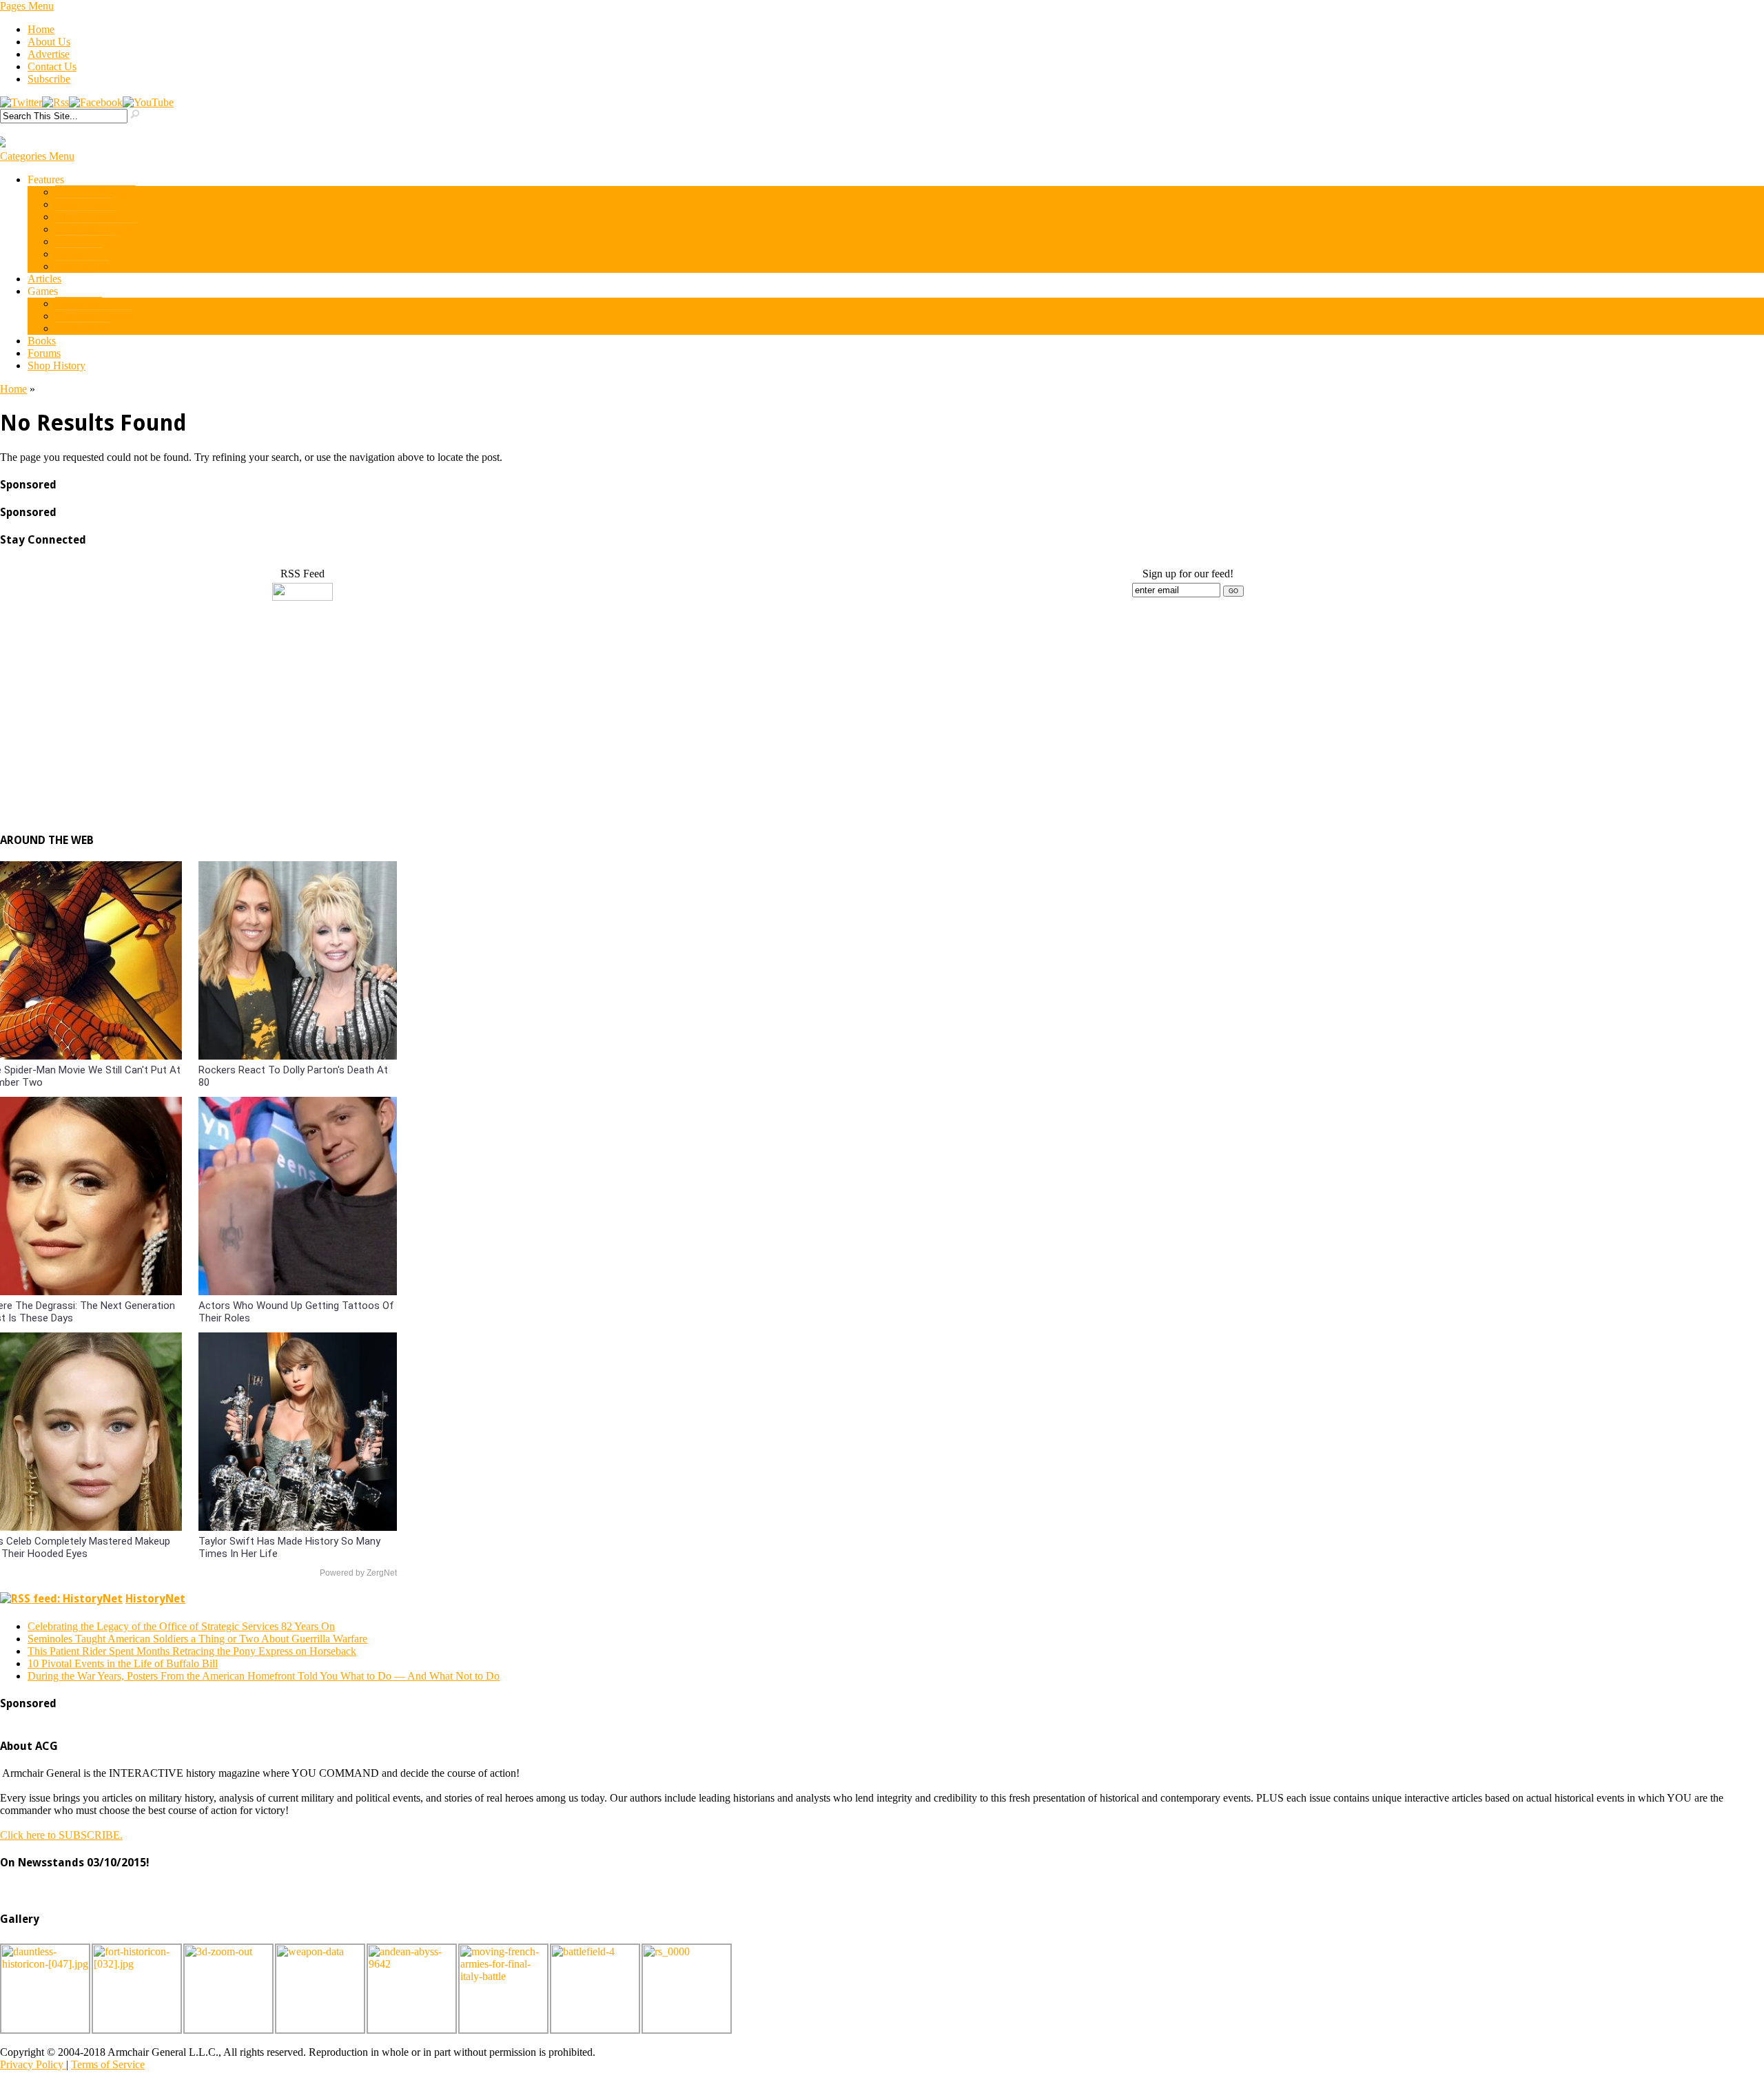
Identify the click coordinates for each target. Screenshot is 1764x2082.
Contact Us (52, 66)
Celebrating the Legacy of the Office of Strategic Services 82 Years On (181, 1626)
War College (82, 266)
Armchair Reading (95, 192)
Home (41, 29)
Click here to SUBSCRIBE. (61, 1835)
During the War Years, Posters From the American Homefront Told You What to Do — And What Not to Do (264, 1676)
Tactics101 (79, 254)
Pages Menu (27, 6)
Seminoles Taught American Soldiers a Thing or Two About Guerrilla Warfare (197, 1639)
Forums (44, 353)
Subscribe (49, 79)
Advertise (49, 54)
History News (85, 217)
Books (42, 341)
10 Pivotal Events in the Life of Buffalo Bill (123, 1663)
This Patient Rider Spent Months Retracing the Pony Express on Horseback (192, 1651)
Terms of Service (108, 2064)
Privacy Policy (33, 2064)
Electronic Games (94, 316)
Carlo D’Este (84, 204)
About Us (49, 42)
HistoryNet (155, 1599)
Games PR (79, 303)
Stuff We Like (86, 241)
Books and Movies (96, 229)
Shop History (57, 365)
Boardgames (82, 328)
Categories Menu (37, 156)
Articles (44, 279)
